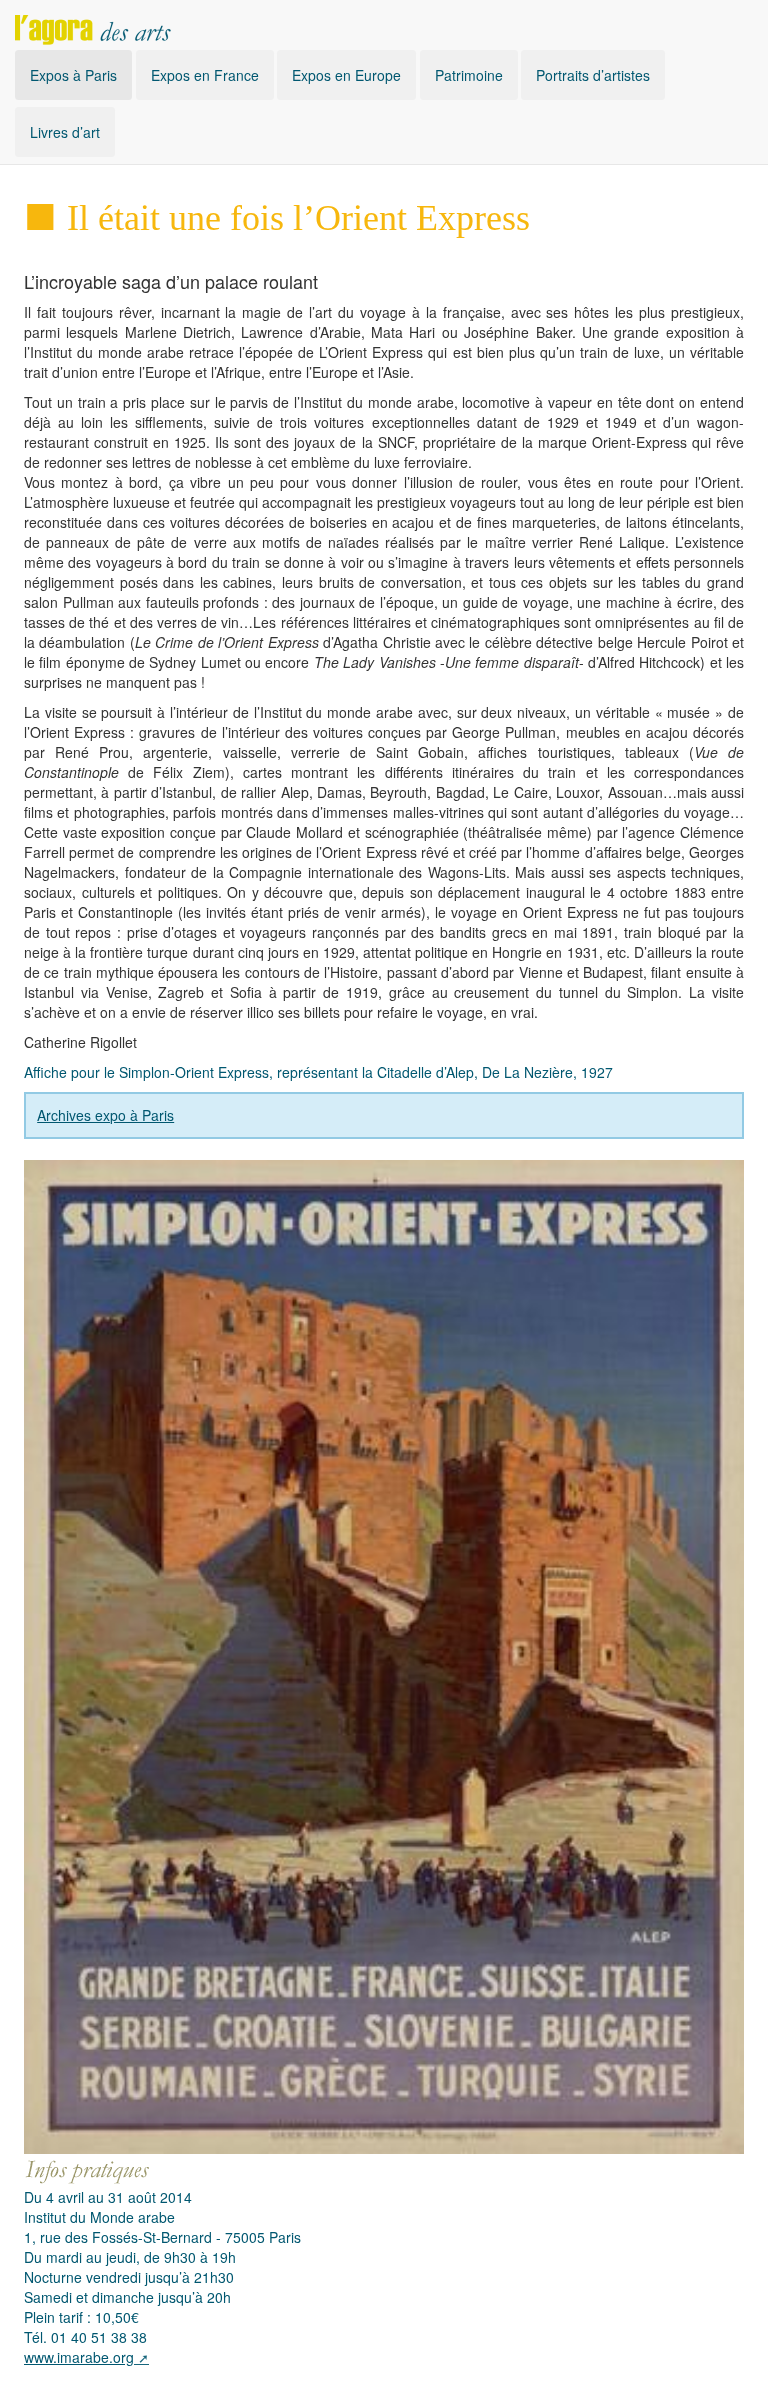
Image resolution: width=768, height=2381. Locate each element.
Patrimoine (469, 75)
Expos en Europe (346, 75)
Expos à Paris (73, 75)
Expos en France (205, 75)
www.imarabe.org (79, 2357)
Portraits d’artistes (593, 75)
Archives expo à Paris (105, 1115)
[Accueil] (93, 25)
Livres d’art (65, 132)
